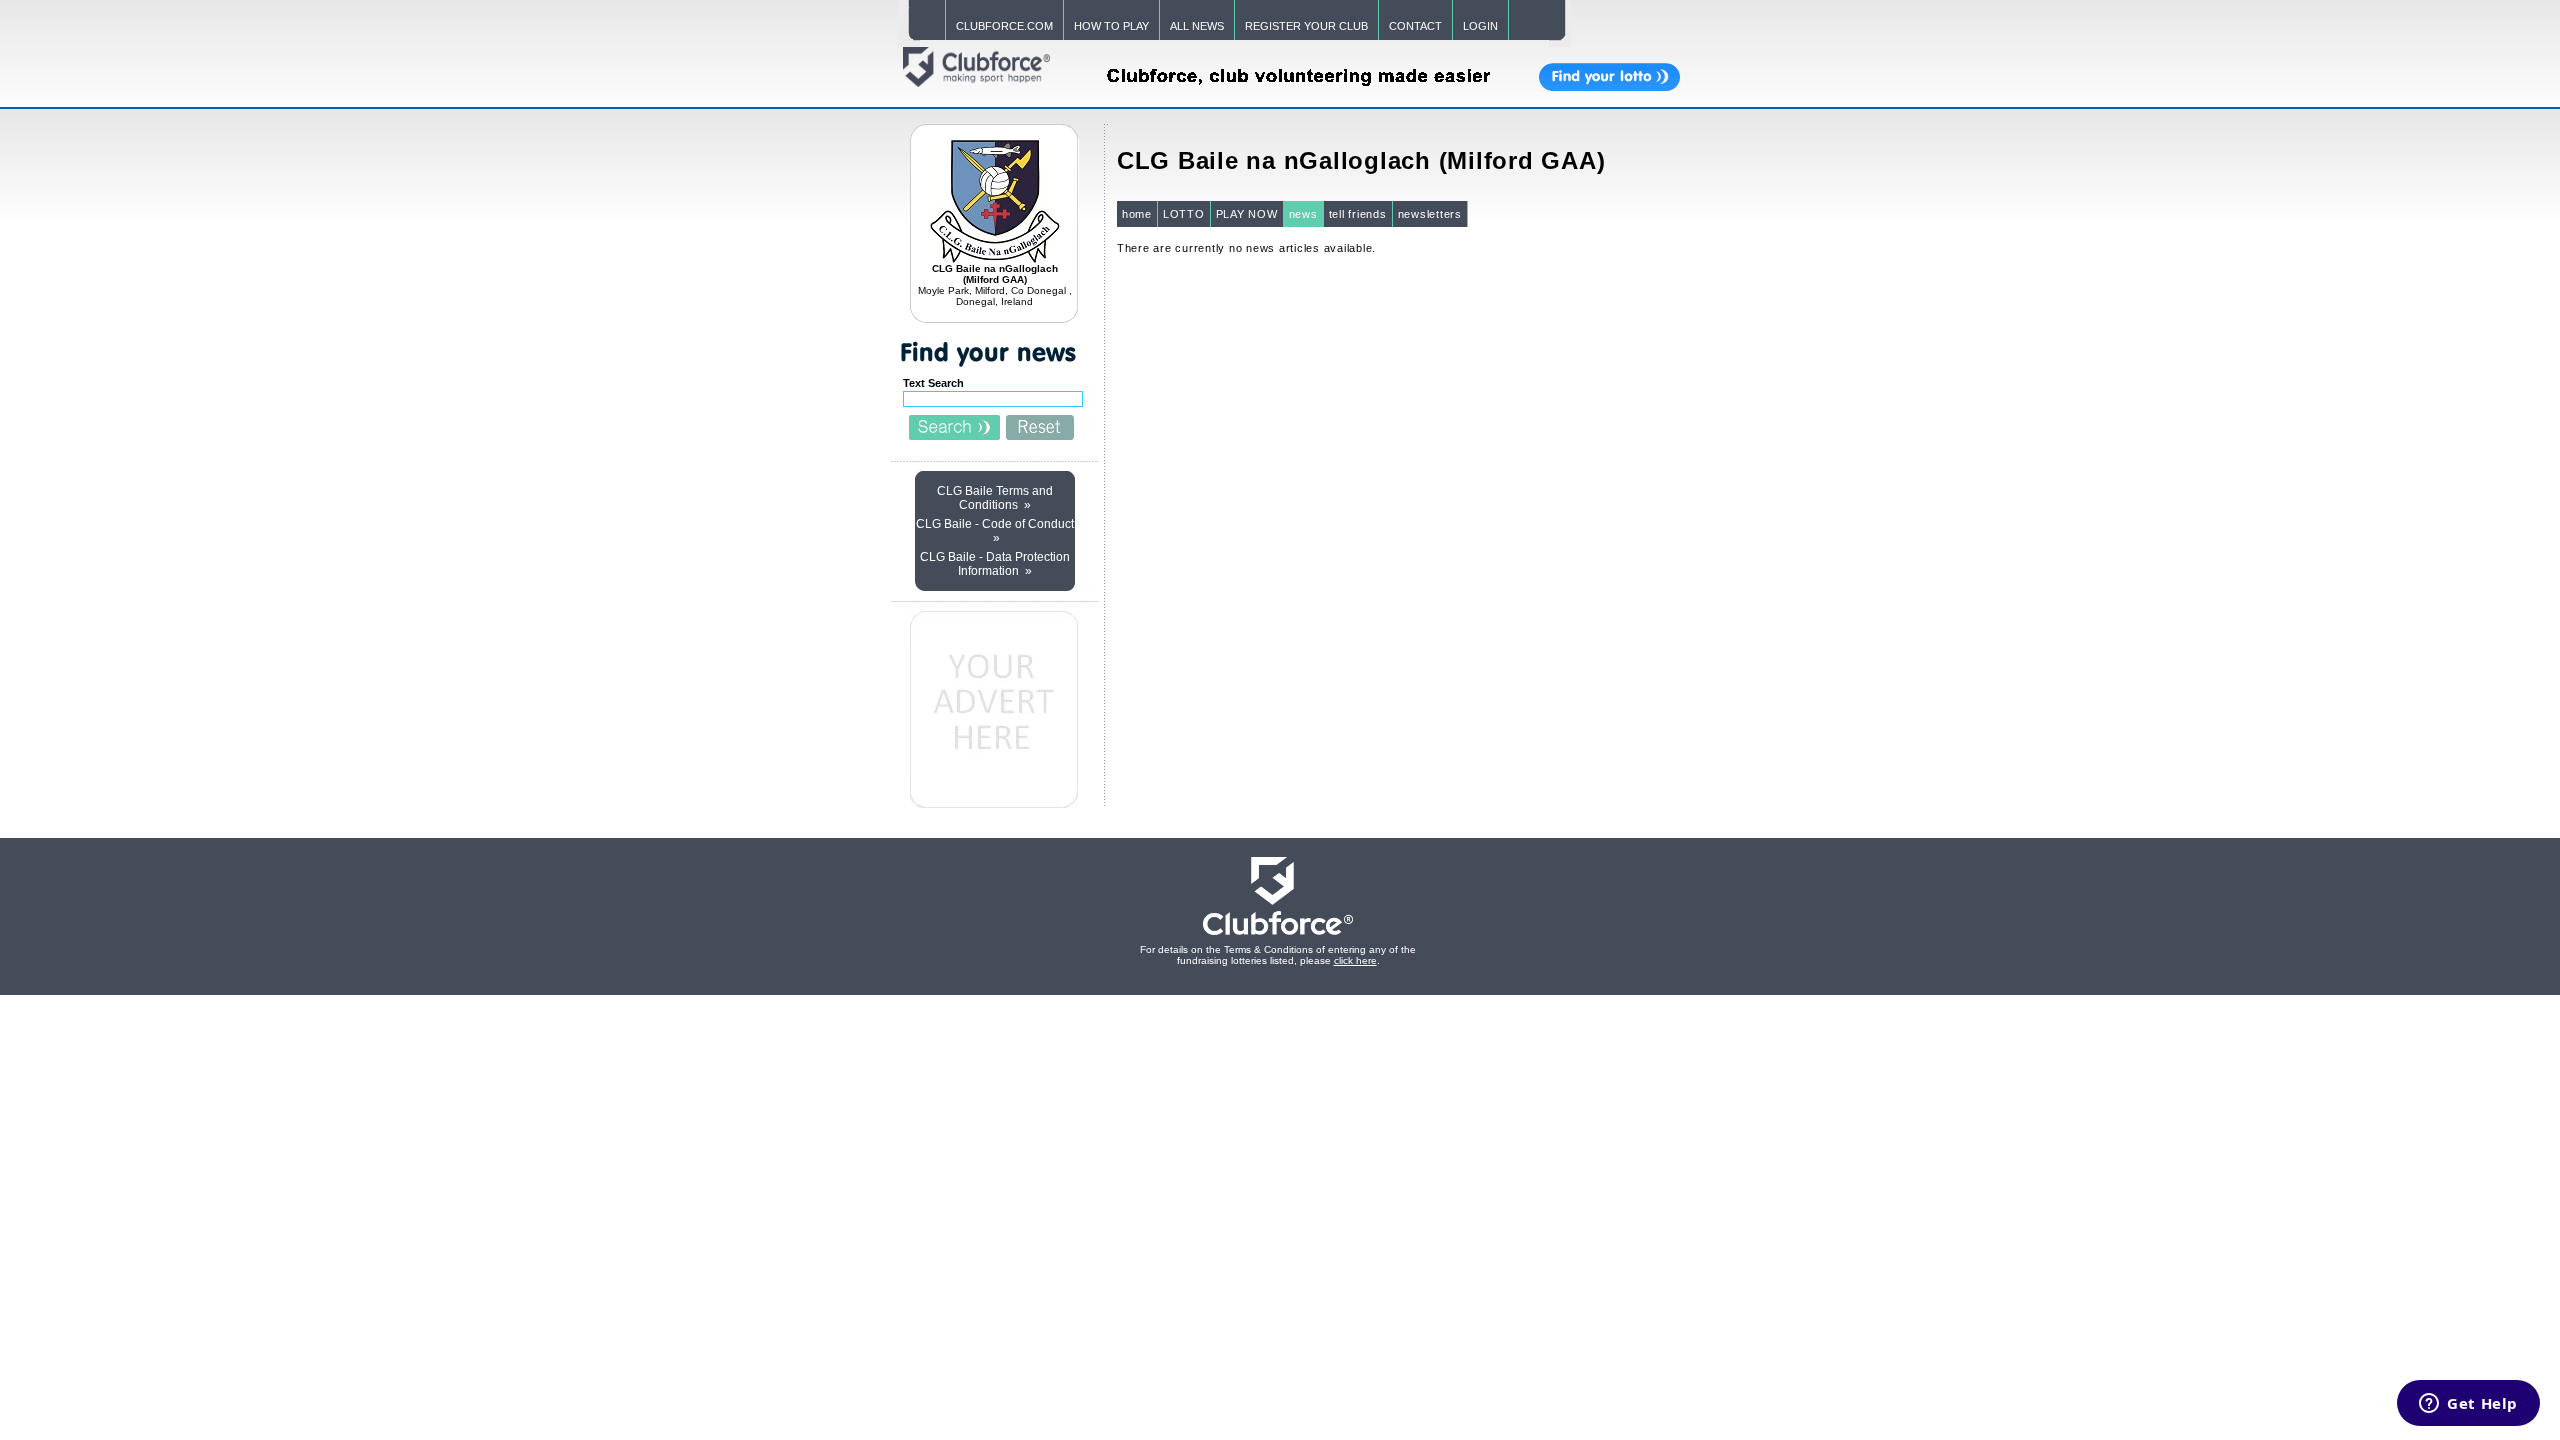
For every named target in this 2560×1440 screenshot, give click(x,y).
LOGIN (1480, 26)
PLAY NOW (1247, 214)
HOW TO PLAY (1111, 26)
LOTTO (1184, 214)
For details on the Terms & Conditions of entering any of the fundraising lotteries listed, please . (1278, 955)
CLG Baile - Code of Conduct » (995, 531)
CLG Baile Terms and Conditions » (995, 498)
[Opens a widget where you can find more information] (2468, 1405)
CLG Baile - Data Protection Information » (995, 564)
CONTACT (1415, 26)
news (1303, 214)
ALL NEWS (1197, 26)
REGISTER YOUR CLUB (1306, 26)
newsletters (1430, 214)
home (1137, 214)
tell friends (1358, 214)
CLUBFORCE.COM (1004, 26)
